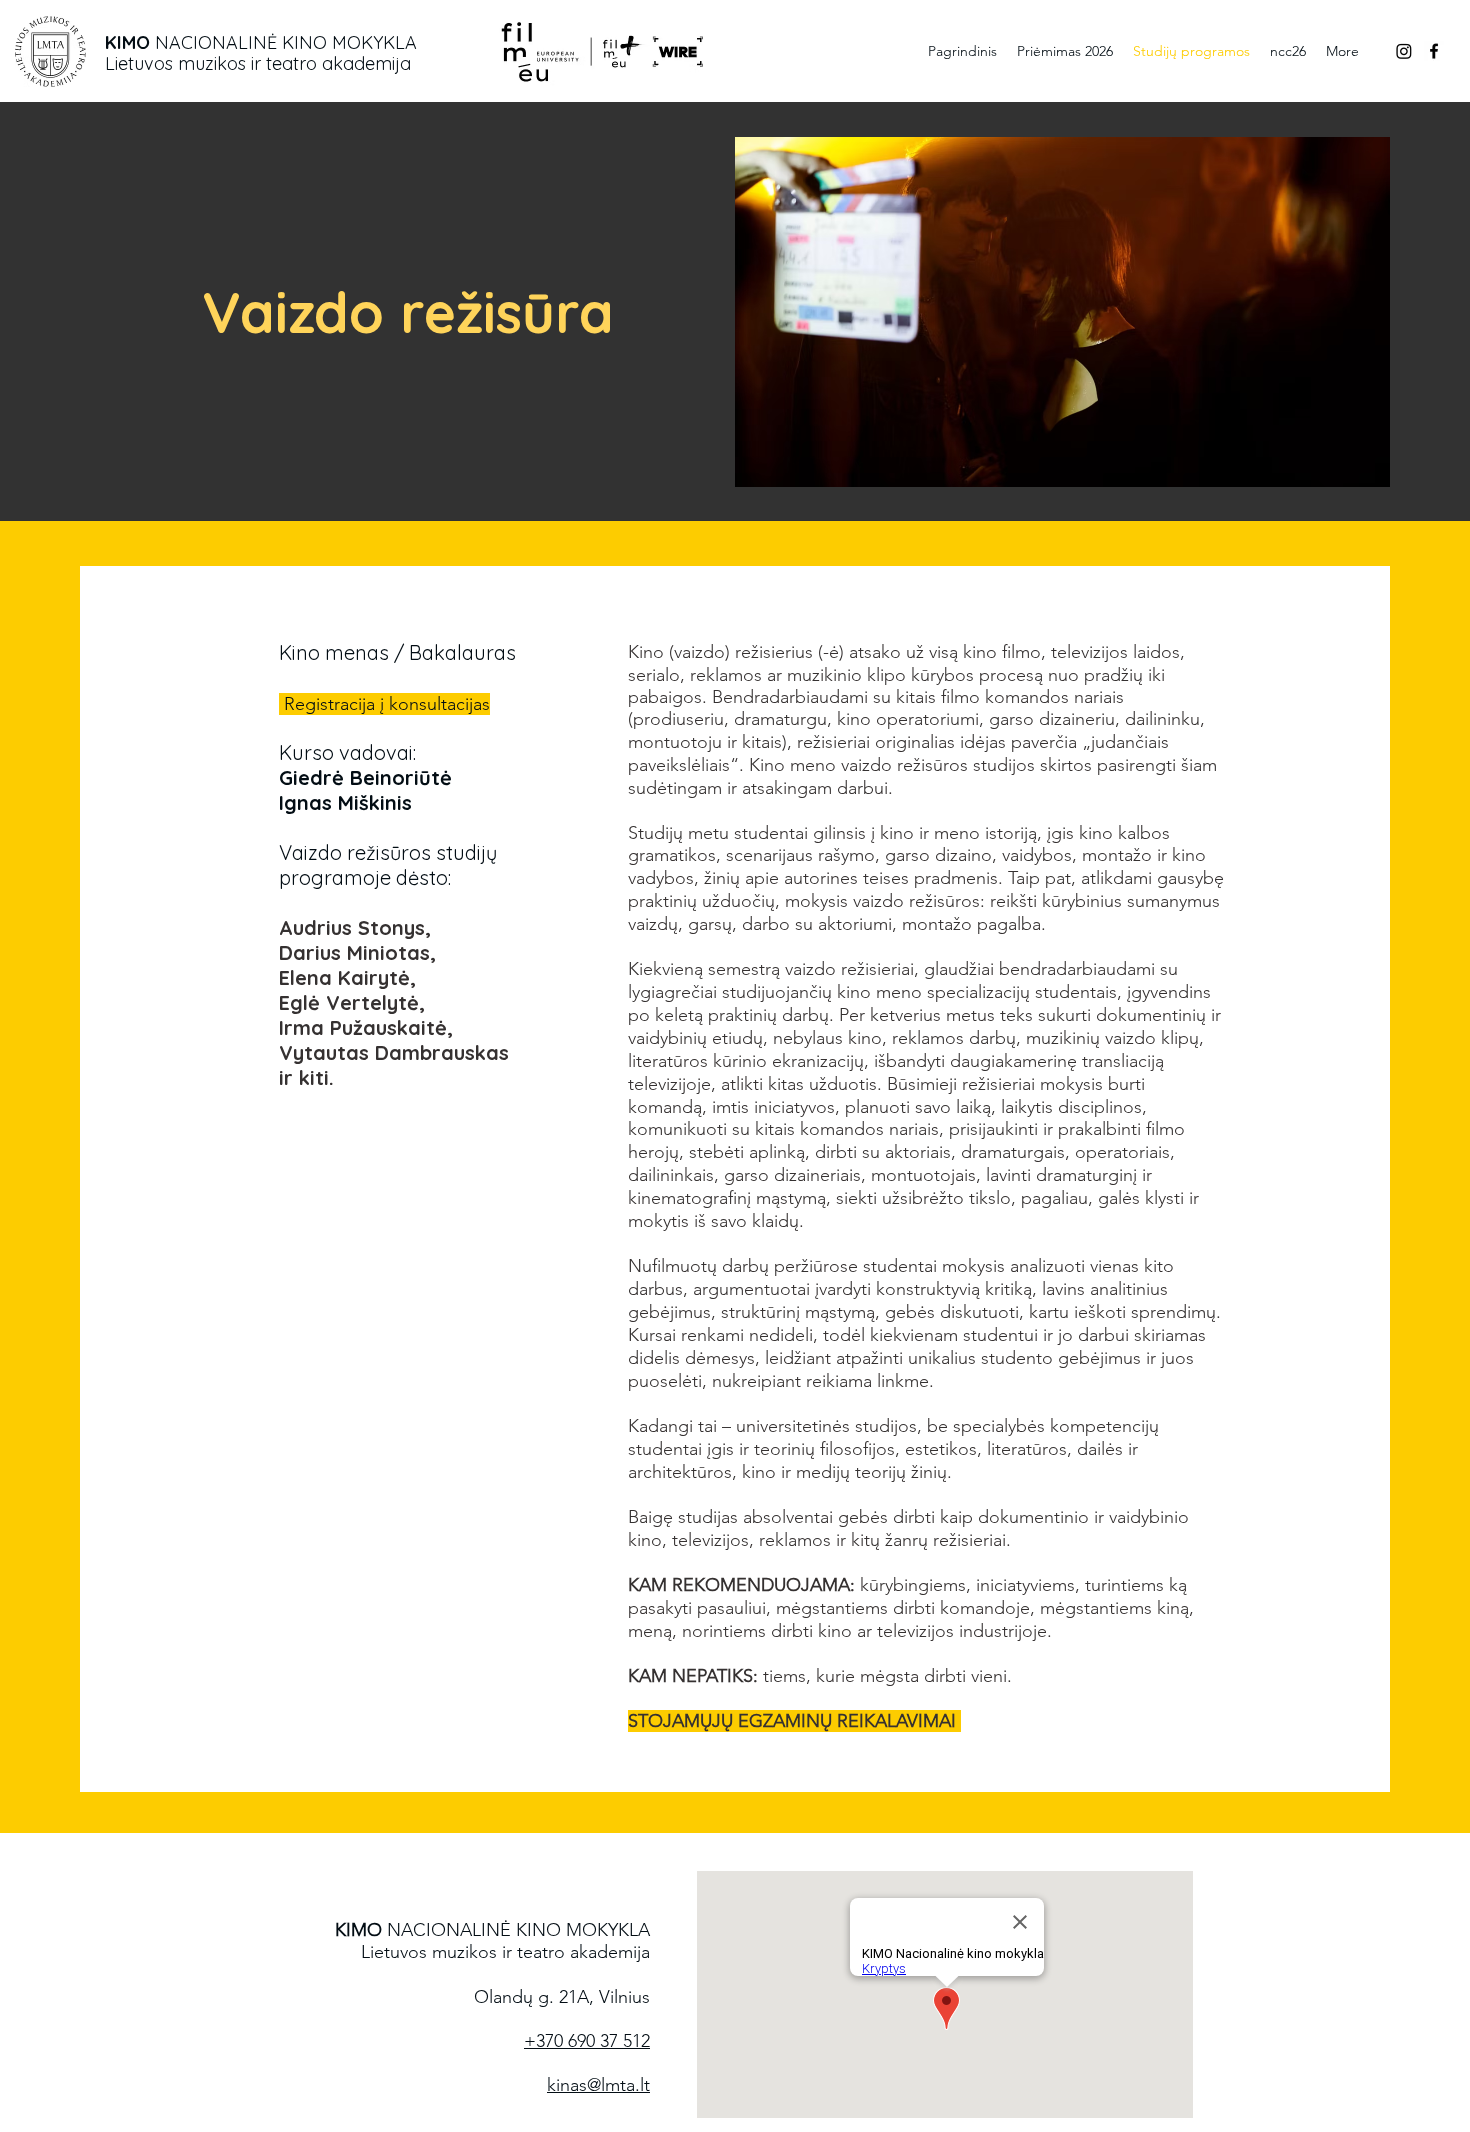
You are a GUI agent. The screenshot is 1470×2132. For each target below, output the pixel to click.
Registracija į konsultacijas (387, 704)
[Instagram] (1404, 51)
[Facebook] (1434, 51)
